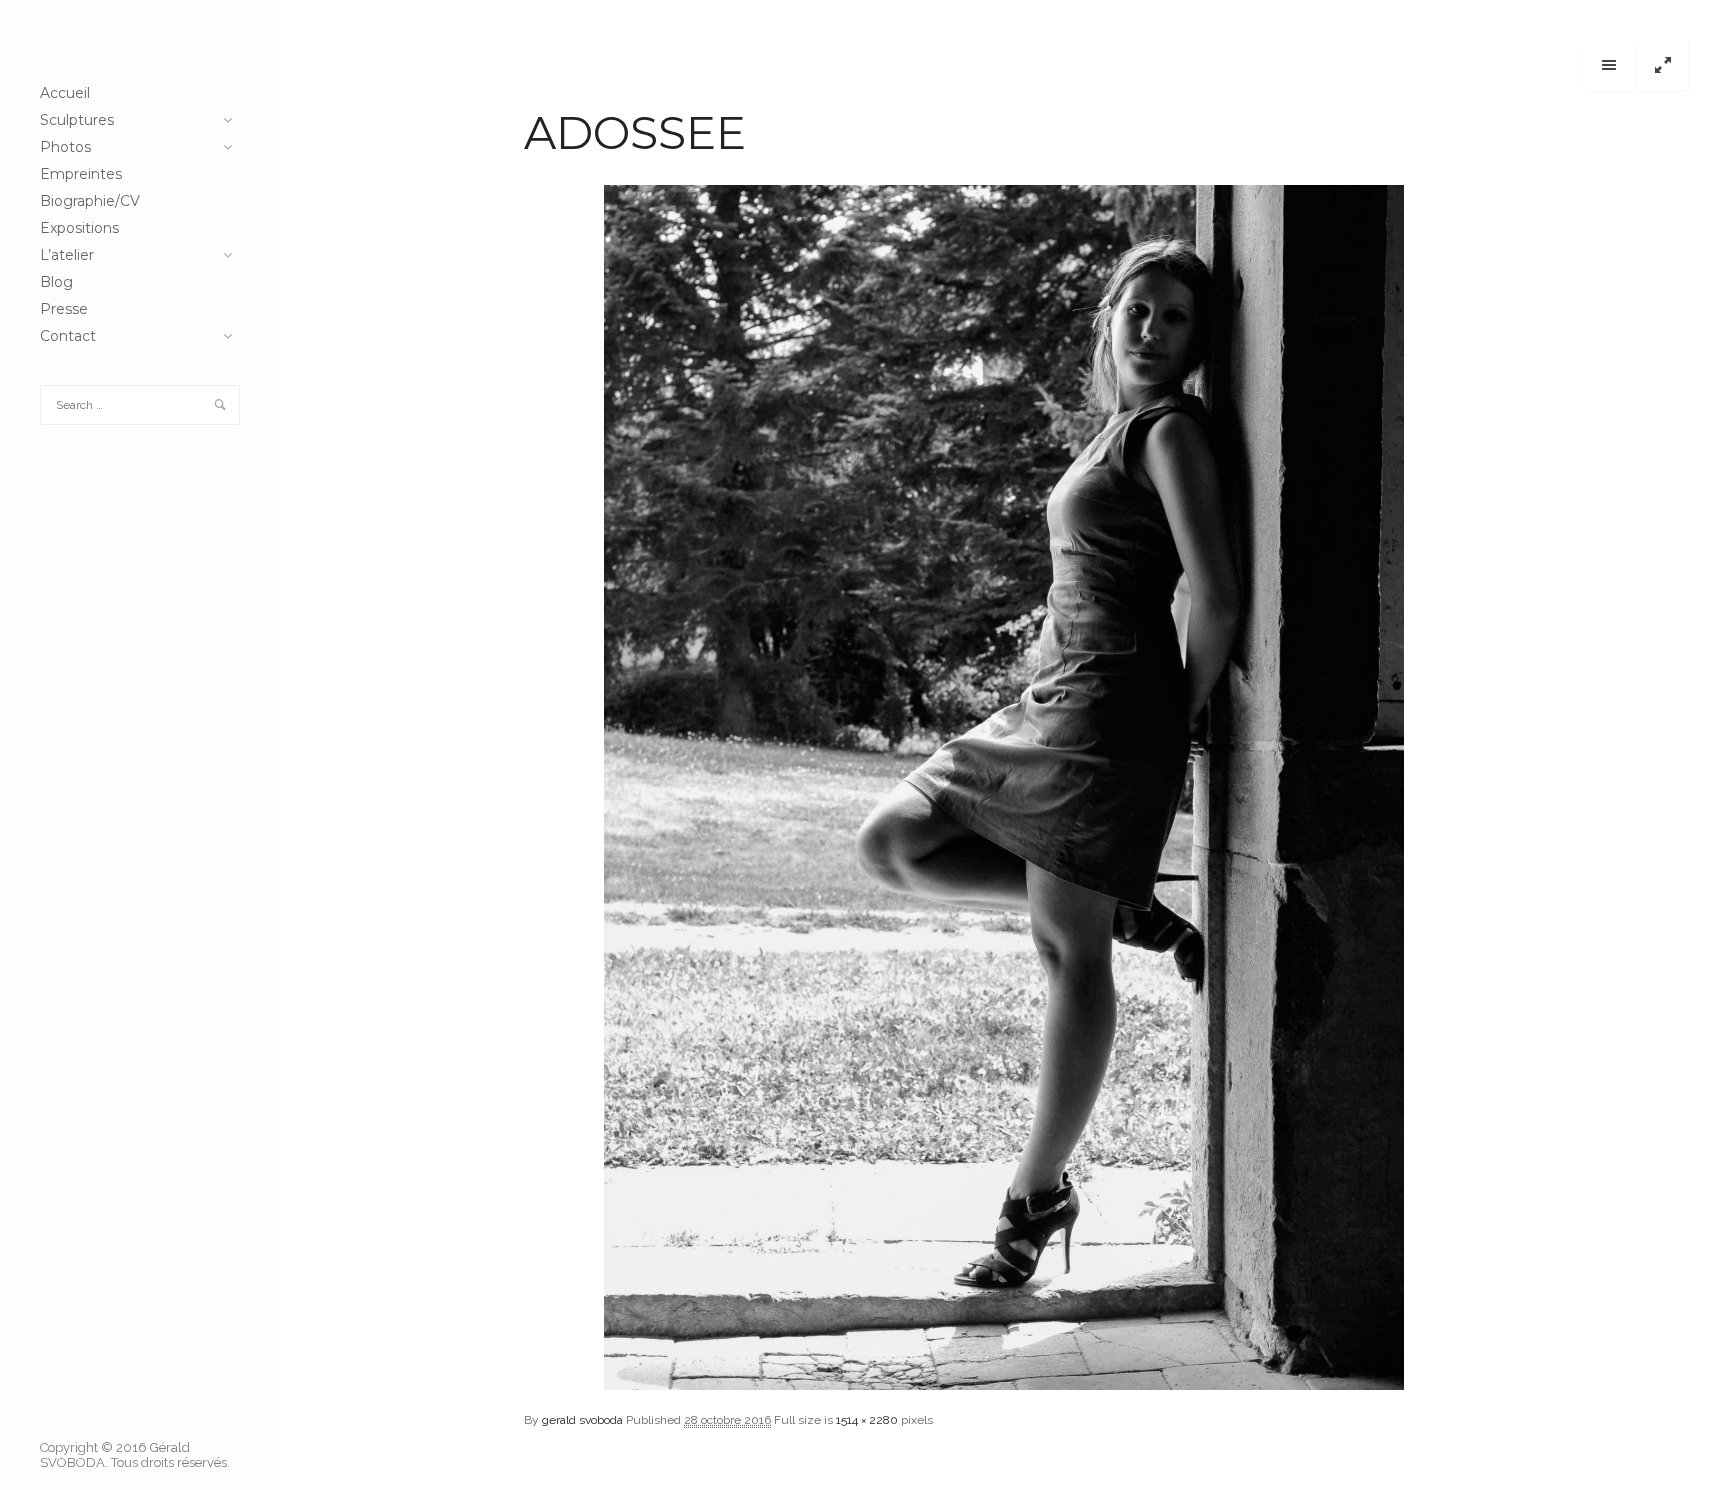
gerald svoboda (582, 1420)
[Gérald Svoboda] (140, 40)
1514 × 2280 (867, 1420)
